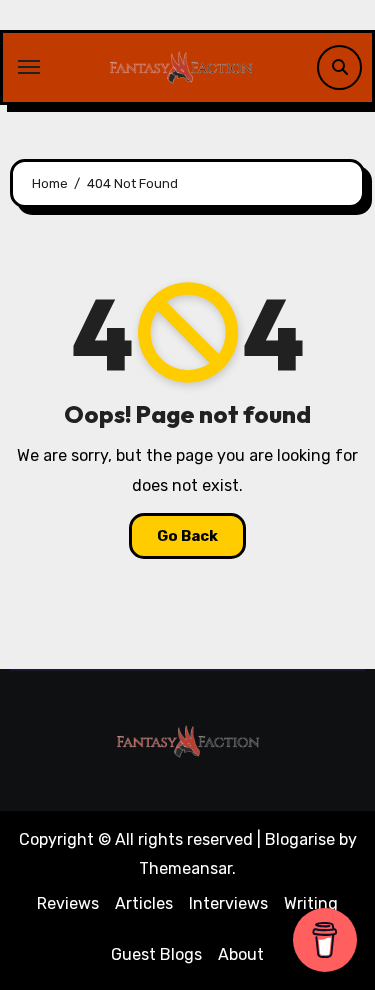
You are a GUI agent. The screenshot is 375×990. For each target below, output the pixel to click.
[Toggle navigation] (29, 67)
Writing (311, 903)
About (241, 954)
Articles (144, 903)
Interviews (228, 903)
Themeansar (185, 868)
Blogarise (300, 839)
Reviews (68, 903)
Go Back (187, 536)
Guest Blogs (156, 954)
